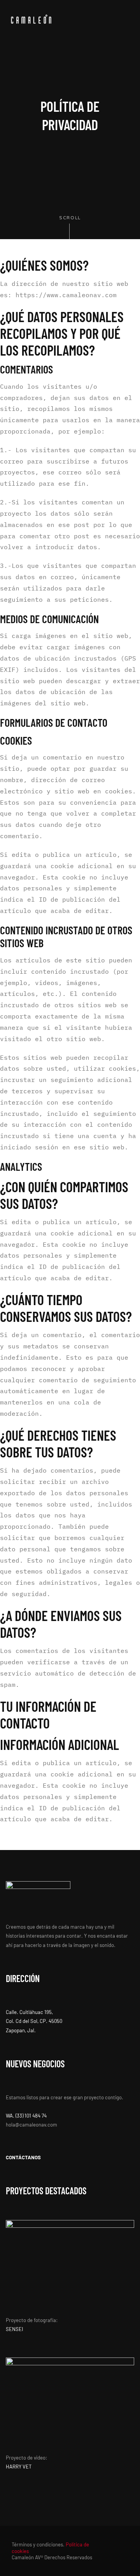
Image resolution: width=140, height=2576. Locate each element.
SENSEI (14, 2329)
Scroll (70, 218)
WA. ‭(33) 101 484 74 (26, 2116)
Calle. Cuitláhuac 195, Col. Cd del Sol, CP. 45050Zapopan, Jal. (34, 2021)
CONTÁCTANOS (23, 2157)
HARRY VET (19, 2467)
